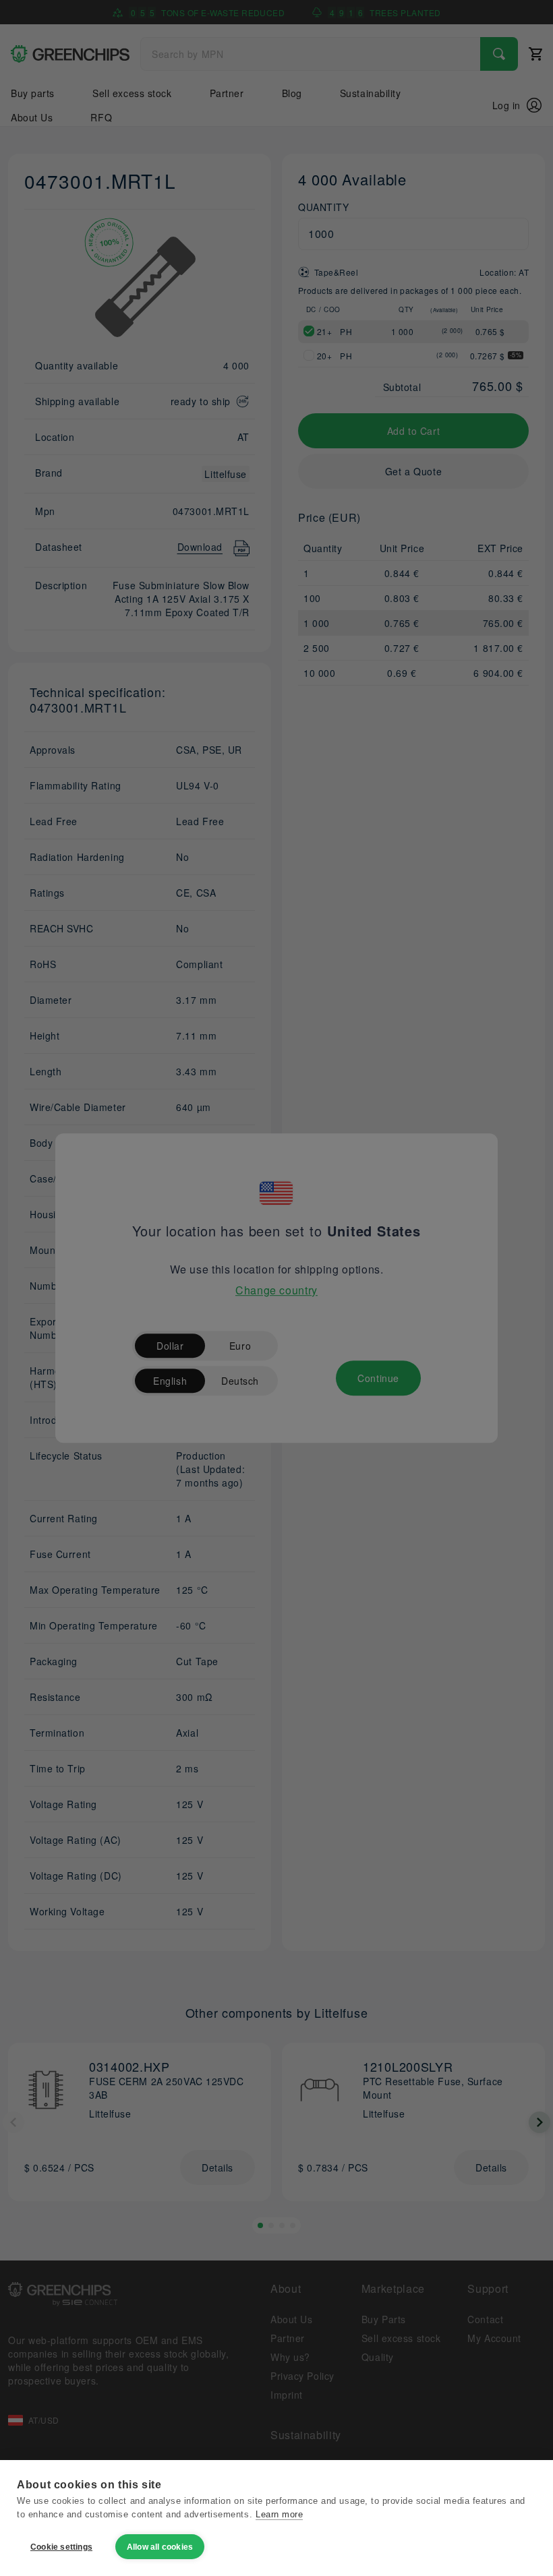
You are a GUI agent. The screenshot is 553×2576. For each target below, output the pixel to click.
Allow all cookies (160, 2547)
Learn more (279, 2514)
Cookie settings (61, 2547)
